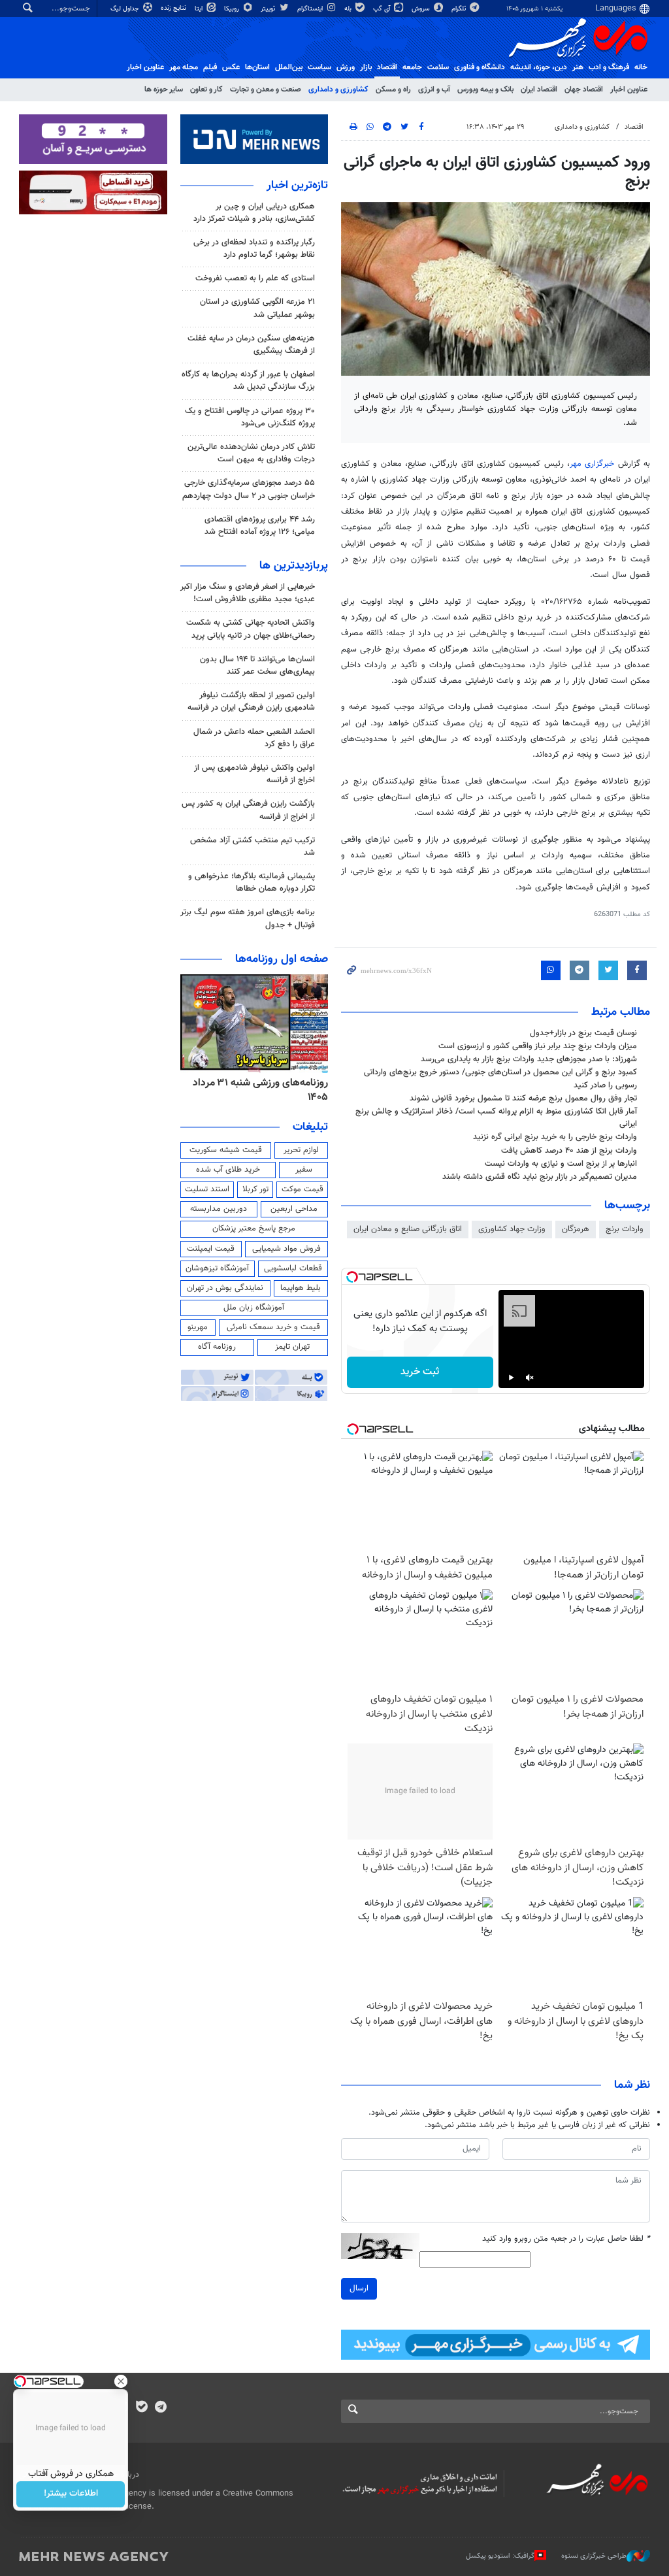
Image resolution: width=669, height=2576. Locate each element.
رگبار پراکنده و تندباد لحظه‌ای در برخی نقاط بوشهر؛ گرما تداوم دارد (254, 249)
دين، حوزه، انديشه (539, 67)
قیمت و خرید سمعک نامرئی (273, 1327)
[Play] (512, 1378)
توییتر (269, 9)
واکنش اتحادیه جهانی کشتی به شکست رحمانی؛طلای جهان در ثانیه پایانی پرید (251, 629)
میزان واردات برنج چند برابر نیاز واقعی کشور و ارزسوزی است (538, 1046)
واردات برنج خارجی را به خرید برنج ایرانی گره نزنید (555, 1137)
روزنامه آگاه (217, 1347)
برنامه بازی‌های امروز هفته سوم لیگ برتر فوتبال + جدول (248, 918)
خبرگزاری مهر (592, 464)
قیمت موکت (302, 1189)
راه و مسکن (393, 90)
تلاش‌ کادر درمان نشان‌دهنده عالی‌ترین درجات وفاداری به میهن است (251, 453)
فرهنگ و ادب (609, 67)
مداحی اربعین (294, 1209)
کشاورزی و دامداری (338, 90)
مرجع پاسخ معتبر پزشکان (254, 1229)
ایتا (200, 9)
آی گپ (383, 9)
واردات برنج (625, 1229)
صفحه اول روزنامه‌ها (282, 959)
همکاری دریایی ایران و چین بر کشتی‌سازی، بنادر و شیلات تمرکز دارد (254, 213)
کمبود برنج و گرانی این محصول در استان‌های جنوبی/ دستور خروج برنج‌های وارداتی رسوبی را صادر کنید (500, 1079)
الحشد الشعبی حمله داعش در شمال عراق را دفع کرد (254, 738)
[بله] (141, 2408)
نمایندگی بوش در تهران (225, 1288)
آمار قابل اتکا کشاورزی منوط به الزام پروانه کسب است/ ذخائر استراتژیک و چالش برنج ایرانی (496, 1118)
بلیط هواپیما (301, 1288)
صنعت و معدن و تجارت (266, 90)
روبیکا (233, 9)
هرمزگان (576, 1229)
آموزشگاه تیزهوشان (217, 1268)
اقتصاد (387, 67)
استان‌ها (257, 67)
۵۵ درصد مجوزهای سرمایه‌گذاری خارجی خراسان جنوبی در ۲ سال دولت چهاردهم (249, 489)
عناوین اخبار (629, 90)
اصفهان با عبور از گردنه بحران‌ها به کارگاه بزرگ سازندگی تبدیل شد (248, 381)
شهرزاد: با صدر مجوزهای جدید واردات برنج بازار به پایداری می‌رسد (529, 1059)
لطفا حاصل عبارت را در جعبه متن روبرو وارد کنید (566, 2239)
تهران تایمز (292, 1347)
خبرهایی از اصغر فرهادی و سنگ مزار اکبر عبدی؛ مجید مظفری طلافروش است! (248, 593)
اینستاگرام (311, 9)
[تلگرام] (160, 2408)
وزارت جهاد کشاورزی (512, 1229)
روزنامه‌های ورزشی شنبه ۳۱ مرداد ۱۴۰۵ (260, 1090)
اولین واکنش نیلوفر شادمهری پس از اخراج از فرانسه (254, 774)
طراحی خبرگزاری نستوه (594, 2556)
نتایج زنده (174, 8)
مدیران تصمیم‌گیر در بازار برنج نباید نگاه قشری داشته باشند (540, 1177)
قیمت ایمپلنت (211, 1249)
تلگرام (460, 9)
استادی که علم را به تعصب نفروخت (255, 278)
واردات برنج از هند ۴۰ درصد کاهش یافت (569, 1151)
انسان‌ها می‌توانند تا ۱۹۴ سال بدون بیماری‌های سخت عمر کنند (257, 666)
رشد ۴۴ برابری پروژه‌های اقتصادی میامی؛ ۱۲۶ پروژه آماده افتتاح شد (260, 526)
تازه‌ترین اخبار (297, 186)
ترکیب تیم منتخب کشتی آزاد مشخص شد (253, 847)
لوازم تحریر (301, 1150)
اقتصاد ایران (539, 90)
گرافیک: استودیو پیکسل (500, 2556)
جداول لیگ (126, 9)
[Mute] (530, 1378)
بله (349, 9)
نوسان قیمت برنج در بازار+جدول (583, 1033)
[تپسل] (352, 1277)
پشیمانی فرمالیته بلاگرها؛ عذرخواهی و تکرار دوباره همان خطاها (252, 883)
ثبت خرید (420, 1372)
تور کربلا (255, 1189)
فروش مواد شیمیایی (286, 1249)
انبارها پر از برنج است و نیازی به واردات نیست (561, 1164)
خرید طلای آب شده (228, 1170)
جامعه (412, 67)
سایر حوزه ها (164, 90)
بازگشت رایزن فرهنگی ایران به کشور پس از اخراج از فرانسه (248, 810)
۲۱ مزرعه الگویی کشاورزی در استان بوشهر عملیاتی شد (257, 308)
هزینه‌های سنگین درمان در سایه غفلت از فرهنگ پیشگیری (251, 345)
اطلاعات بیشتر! (71, 2494)
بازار (366, 67)
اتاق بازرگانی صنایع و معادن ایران (408, 1229)
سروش (422, 9)
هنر (578, 67)
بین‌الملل (289, 67)
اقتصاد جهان (584, 90)
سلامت (438, 67)
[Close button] (121, 2381)
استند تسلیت (207, 1189)
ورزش (346, 67)
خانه (641, 67)
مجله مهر (184, 67)
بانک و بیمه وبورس (485, 90)
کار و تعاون (206, 90)
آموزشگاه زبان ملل (254, 1308)
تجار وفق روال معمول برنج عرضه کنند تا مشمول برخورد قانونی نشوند (523, 1098)
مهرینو (198, 1327)
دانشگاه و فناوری (480, 67)
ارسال (359, 2288)
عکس (231, 67)
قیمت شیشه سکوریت (226, 1150)
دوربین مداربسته (219, 1209)
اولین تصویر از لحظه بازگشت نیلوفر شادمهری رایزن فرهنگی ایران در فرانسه (251, 702)
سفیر (304, 1170)
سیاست (319, 67)
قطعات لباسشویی (293, 1268)
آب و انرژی (434, 90)
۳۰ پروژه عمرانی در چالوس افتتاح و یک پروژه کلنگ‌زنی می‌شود (250, 417)
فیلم (210, 67)
